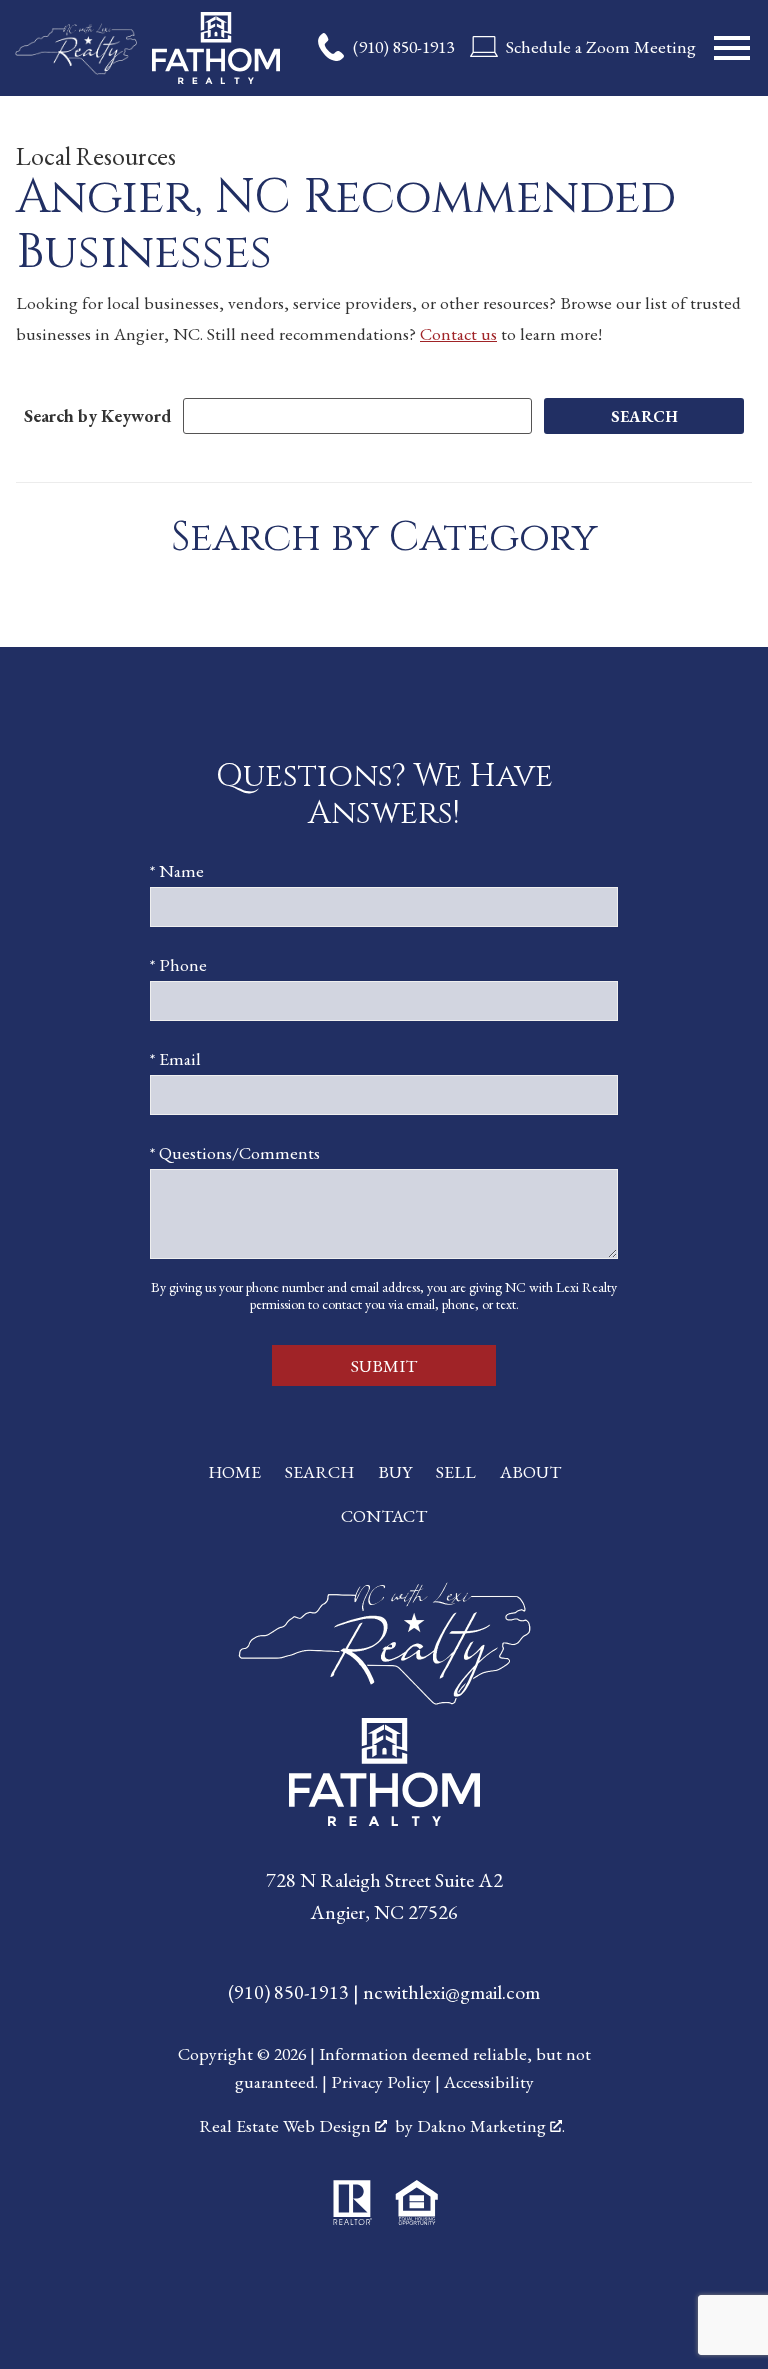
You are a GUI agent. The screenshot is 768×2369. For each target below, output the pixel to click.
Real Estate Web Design (287, 2125)
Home (234, 1471)
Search (319, 1471)
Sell (456, 1471)
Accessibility (489, 2081)
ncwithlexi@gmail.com (451, 1992)
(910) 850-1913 (290, 1992)
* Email (175, 1058)
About (530, 1471)
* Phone (178, 964)
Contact (384, 1515)
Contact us (458, 333)
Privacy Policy (381, 2081)
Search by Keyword (97, 415)
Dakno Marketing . (491, 2125)
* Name (177, 870)
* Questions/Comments (235, 1152)
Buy (395, 1471)
